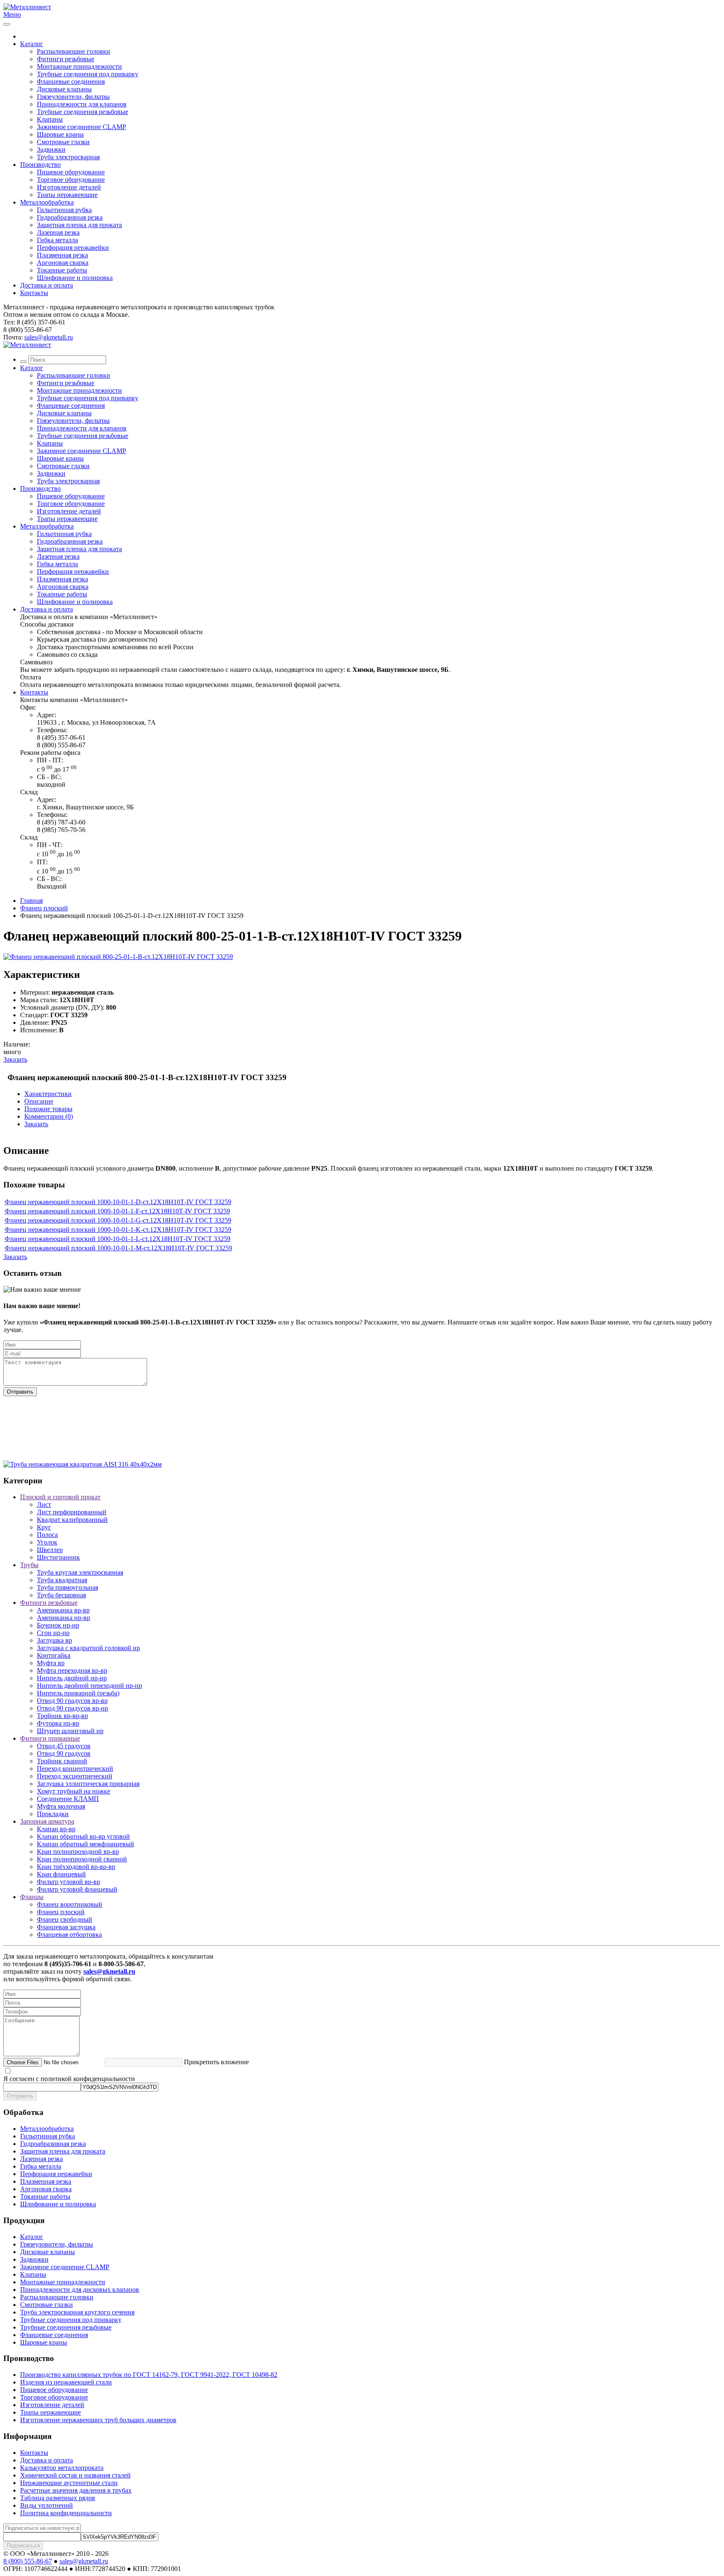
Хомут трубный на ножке (74, 1791)
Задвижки (51, 149)
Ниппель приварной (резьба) (78, 1693)
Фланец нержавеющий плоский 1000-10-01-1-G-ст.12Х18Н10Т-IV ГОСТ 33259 (118, 1220)
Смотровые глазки (63, 142)
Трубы (29, 1565)
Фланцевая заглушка (66, 1927)
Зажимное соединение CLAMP (81, 127)
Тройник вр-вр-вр (62, 1716)
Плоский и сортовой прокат (60, 1497)
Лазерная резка (58, 232)
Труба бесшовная (61, 1595)
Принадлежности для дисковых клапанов (80, 2290)
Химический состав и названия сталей (75, 2475)
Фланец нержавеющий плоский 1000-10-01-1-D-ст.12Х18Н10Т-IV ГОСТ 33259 (118, 1202)
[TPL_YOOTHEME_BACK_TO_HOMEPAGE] (27, 7)
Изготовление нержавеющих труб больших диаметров (98, 2420)
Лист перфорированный (72, 1512)
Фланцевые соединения (71, 82)
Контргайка (54, 1655)
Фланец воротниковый (70, 1904)
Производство (40, 165)
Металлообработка (47, 202)
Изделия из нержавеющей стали (66, 2382)
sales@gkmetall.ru (49, 337)
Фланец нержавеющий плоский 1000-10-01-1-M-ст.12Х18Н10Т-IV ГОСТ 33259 (118, 1248)
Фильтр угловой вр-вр (69, 1882)
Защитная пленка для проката (79, 225)
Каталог (32, 44)
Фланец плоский (44, 908)
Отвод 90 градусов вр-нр (72, 1708)
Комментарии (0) (49, 1116)
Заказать (15, 1059)
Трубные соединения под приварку (88, 74)
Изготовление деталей (69, 187)
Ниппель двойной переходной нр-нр (89, 1686)
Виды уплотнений (47, 2505)
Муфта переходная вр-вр (72, 1670)
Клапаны (50, 119)
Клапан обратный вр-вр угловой (83, 1836)
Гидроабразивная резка (70, 217)
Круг (44, 1527)
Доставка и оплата (47, 285)
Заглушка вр (54, 1640)
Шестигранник (58, 1557)
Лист (44, 1504)
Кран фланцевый (61, 1874)
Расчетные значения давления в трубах (76, 2490)
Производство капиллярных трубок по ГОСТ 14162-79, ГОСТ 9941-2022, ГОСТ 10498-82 (149, 2375)
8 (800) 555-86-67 (28, 2561)
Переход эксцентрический (75, 1776)
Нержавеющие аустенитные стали (69, 2483)
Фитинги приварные (50, 1738)
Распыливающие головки (74, 51)
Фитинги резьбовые (66, 59)
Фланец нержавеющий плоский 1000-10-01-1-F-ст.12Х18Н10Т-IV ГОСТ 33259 (117, 1211)
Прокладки (53, 1814)
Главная (31, 901)
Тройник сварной (62, 1761)
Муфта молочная (61, 1806)
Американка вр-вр (63, 1610)
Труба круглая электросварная (80, 1572)
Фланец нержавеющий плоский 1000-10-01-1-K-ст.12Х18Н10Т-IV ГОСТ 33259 (118, 1230)
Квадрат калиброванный (72, 1520)
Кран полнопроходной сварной (82, 1859)
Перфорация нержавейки (73, 247)
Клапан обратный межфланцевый (85, 1844)
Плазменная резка (62, 255)
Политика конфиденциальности (66, 2513)
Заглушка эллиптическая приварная (88, 1784)
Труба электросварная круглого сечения (77, 2312)
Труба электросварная (68, 157)
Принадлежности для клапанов (82, 104)
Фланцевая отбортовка (69, 1935)
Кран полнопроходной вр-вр (78, 1852)
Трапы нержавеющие (67, 195)
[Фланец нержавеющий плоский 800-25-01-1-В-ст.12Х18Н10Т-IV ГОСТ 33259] (118, 957)
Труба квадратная (62, 1580)
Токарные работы (62, 270)
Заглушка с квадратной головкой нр (88, 1648)
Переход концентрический (75, 1769)
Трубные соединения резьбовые (83, 112)
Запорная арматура (47, 1821)
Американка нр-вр (63, 1618)
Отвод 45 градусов (64, 1746)
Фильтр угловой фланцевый (77, 1889)
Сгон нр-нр (53, 1633)
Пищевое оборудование (71, 172)
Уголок (47, 1542)
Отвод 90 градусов (64, 1753)
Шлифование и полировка (75, 278)
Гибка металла (57, 240)
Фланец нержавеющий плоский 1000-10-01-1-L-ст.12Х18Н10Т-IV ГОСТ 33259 (118, 1239)
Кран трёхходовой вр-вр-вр (76, 1867)
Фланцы (32, 1897)
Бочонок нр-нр (58, 1625)
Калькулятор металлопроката (62, 2468)
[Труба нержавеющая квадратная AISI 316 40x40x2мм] (83, 1464)
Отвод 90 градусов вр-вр (72, 1701)
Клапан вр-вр (56, 1829)
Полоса (47, 1535)
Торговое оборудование (71, 180)
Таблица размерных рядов (58, 2498)
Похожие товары (48, 1109)
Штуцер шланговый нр (70, 1731)
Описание (39, 1101)
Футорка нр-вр (58, 1723)
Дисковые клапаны (64, 89)
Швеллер (50, 1550)
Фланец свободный (65, 1919)
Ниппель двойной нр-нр (72, 1678)
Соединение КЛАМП (68, 1799)
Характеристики (48, 1094)
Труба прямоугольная (67, 1587)
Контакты (34, 293)
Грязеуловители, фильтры (73, 97)
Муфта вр (51, 1663)
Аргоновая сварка (63, 263)
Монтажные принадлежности (79, 66)
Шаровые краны (60, 134)
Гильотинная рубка (64, 210)
